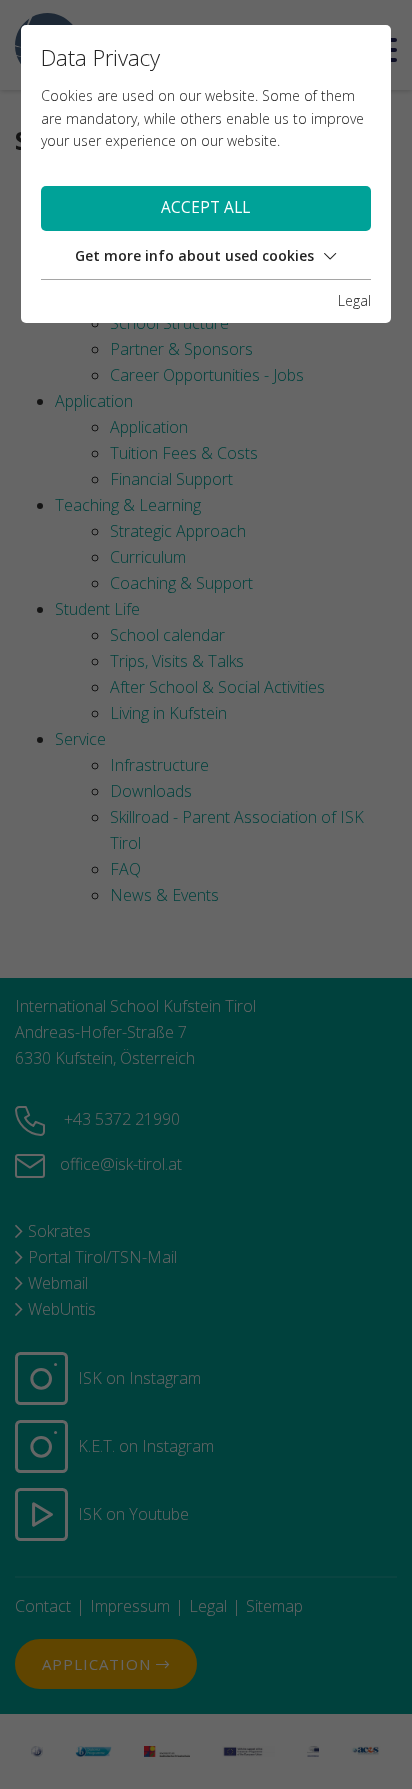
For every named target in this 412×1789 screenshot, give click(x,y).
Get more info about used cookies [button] (194, 255)
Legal (354, 300)
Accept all (205, 207)
